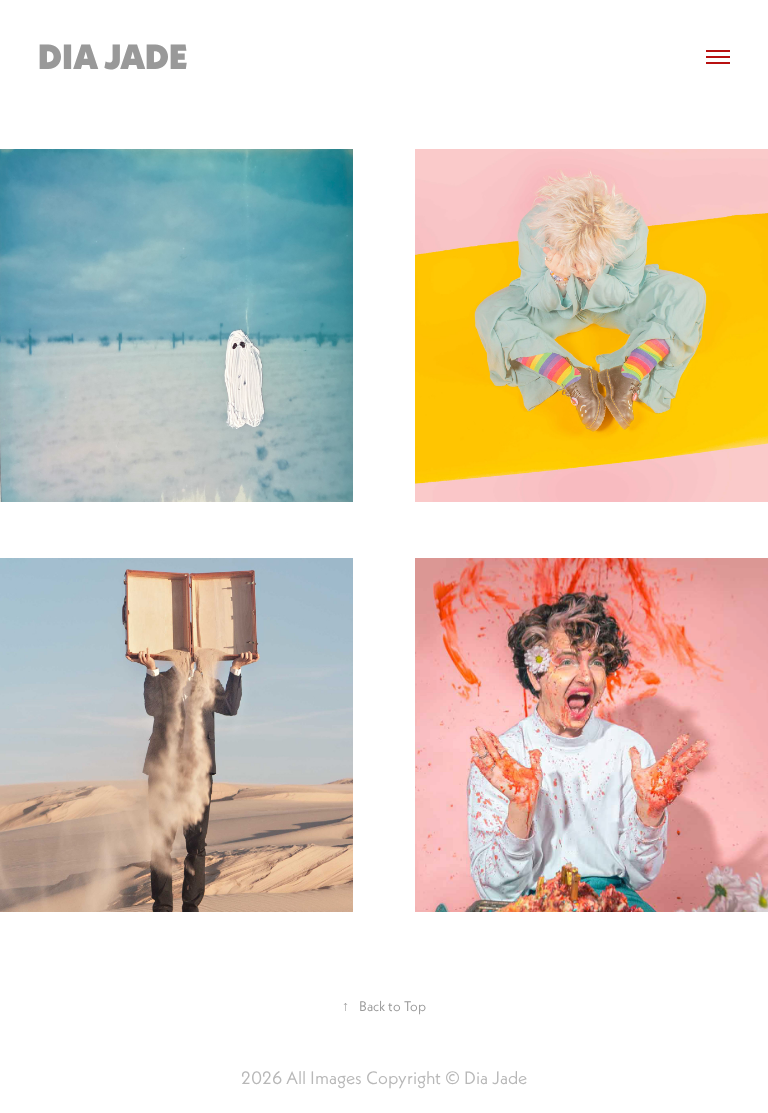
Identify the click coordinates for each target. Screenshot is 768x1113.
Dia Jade (113, 56)
